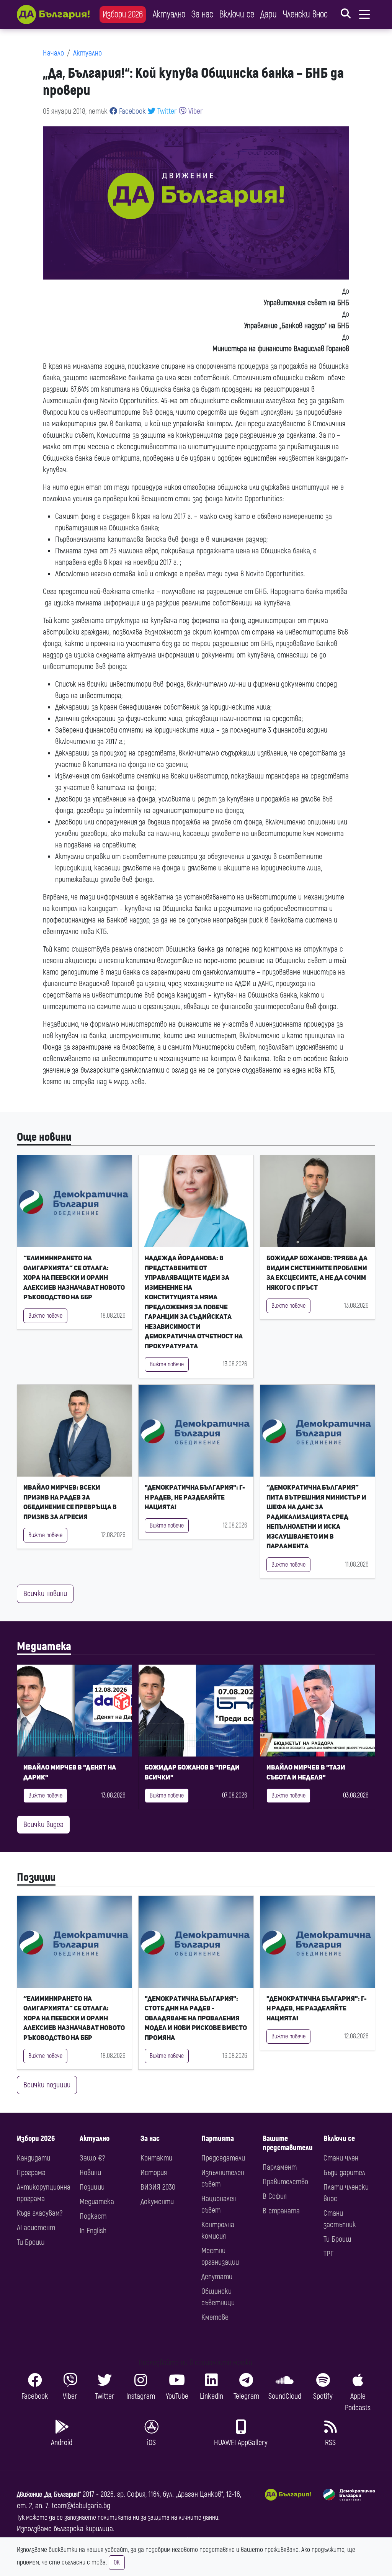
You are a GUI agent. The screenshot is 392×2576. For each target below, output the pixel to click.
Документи (157, 2202)
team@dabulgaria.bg (81, 2506)
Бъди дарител (344, 2173)
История (154, 2173)
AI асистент (36, 2228)
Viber (195, 111)
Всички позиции (47, 2085)
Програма (31, 2173)
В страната (281, 2211)
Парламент (280, 2167)
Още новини (44, 1137)
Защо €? (92, 2158)
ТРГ (328, 2254)
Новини (90, 2173)
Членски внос (305, 14)
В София (275, 2196)
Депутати (217, 2277)
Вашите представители (288, 2143)
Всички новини (45, 1594)
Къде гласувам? (40, 2213)
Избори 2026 (123, 14)
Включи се (237, 14)
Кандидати (33, 2158)
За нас (202, 14)
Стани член (341, 2158)
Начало (53, 53)
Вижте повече (45, 1316)
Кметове (215, 2317)
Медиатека (44, 1646)
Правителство (285, 2182)
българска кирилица (83, 2529)
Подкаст (93, 2216)
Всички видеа (43, 1824)
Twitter (166, 111)
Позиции (36, 1877)
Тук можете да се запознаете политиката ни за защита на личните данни (118, 2518)
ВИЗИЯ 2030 (158, 2187)
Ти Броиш (31, 2242)
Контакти (156, 2158)
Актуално (169, 14)
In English (93, 2231)
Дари (269, 14)
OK (117, 2563)
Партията (218, 2138)
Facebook (131, 111)
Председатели (223, 2158)
